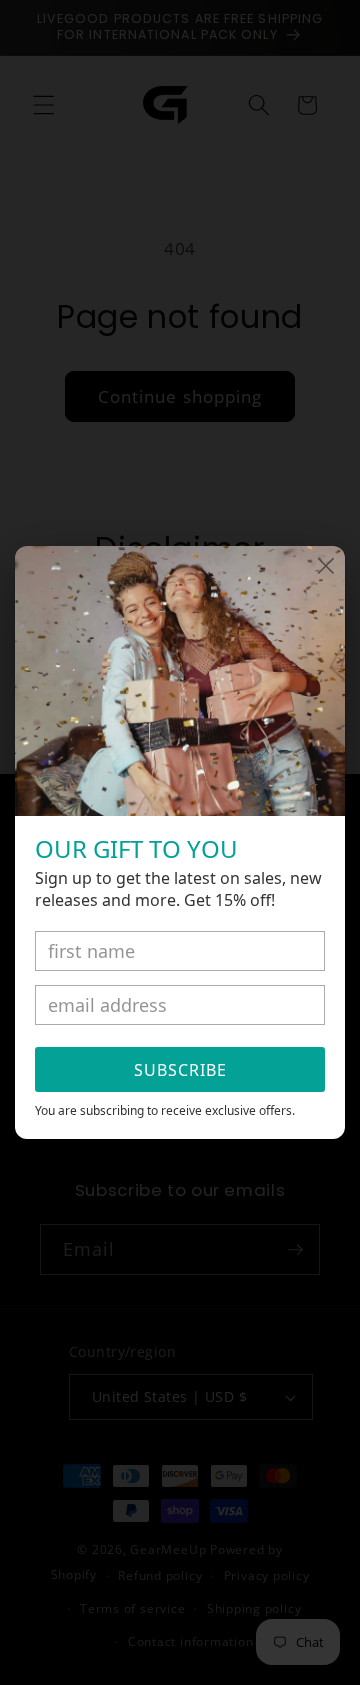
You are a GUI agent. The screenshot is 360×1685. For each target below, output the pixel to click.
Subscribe (180, 1070)
